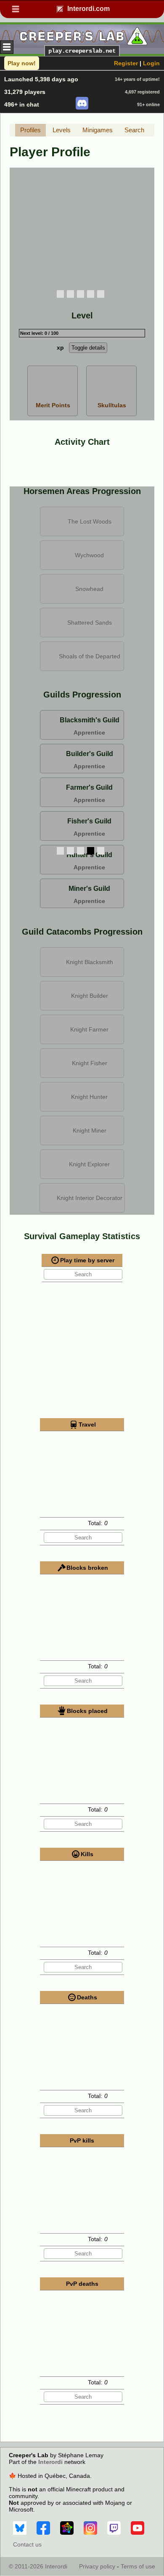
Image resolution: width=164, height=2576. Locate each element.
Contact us (27, 2544)
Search (134, 130)
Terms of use (138, 2566)
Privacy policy (97, 2566)
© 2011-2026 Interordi (38, 2566)
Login (151, 63)
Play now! (22, 63)
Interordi (50, 2462)
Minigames (98, 130)
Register (126, 63)
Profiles (30, 130)
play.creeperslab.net (82, 51)
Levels (62, 130)
